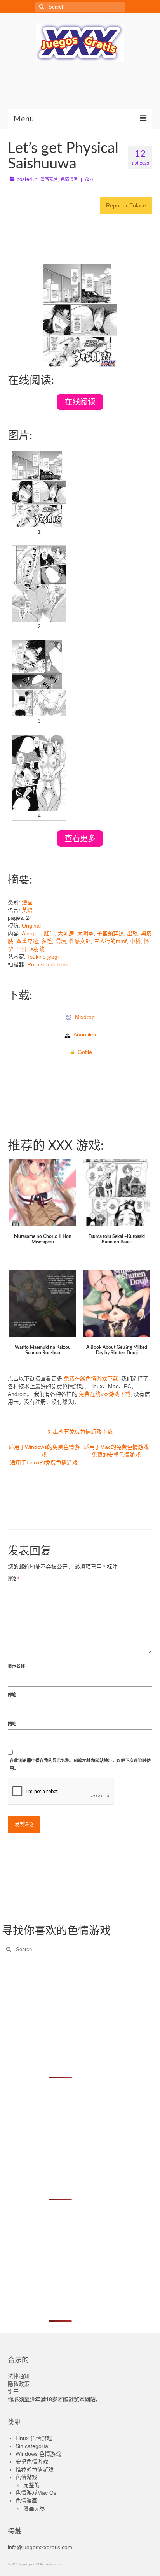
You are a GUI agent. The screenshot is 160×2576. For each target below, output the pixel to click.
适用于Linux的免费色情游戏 (44, 1462)
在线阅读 (80, 402)
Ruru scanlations (48, 964)
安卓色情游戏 (32, 2462)
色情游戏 (26, 2477)
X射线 (37, 949)
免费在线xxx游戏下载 (105, 1394)
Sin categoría (32, 2446)
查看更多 (80, 838)
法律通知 (19, 2376)
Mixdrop (83, 1017)
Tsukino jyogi (43, 957)
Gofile (83, 1052)
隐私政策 (19, 2384)
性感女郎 (80, 941)
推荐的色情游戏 (35, 2469)
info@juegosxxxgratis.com (40, 2547)
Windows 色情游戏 (38, 2454)
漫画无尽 (49, 179)
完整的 (31, 2485)
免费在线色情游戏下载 (91, 1378)
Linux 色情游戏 (34, 2438)
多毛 (47, 941)
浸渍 (61, 941)
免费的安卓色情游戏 (116, 1455)
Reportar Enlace (126, 205)
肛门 (49, 933)
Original (31, 926)
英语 (27, 910)
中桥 (135, 941)
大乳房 (66, 933)
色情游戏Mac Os (36, 2493)
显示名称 (16, 1666)
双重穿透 (27, 941)
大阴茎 (85, 933)
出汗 (22, 949)
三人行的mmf (110, 941)
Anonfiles (83, 1035)
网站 (12, 1724)
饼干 (13, 2392)
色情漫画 (69, 179)
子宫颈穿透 (110, 933)
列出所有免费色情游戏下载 (80, 1431)
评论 (13, 1579)
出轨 (132, 933)
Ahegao (31, 933)
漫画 (27, 902)
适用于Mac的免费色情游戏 (116, 1447)
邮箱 (12, 1695)
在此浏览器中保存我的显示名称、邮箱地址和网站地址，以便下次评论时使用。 (80, 1764)
